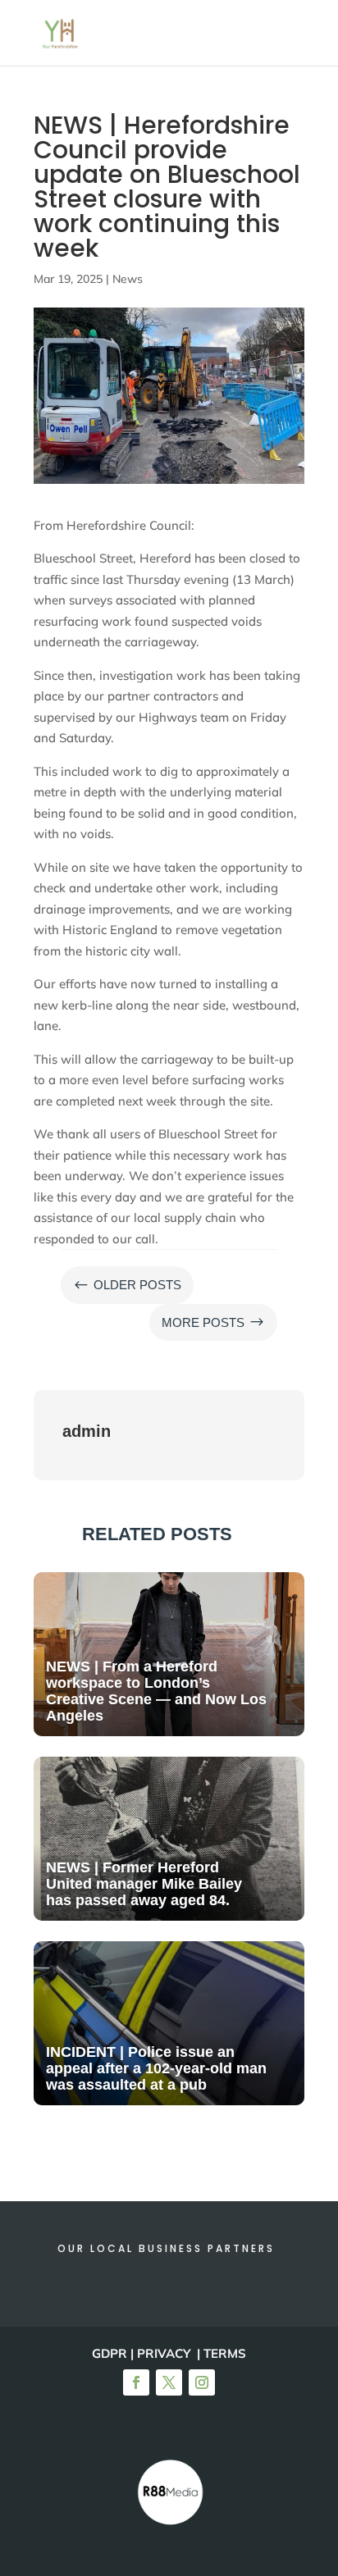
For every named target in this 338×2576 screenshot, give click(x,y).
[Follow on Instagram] (202, 2382)
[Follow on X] (169, 2382)
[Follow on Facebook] (136, 2382)
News (128, 279)
